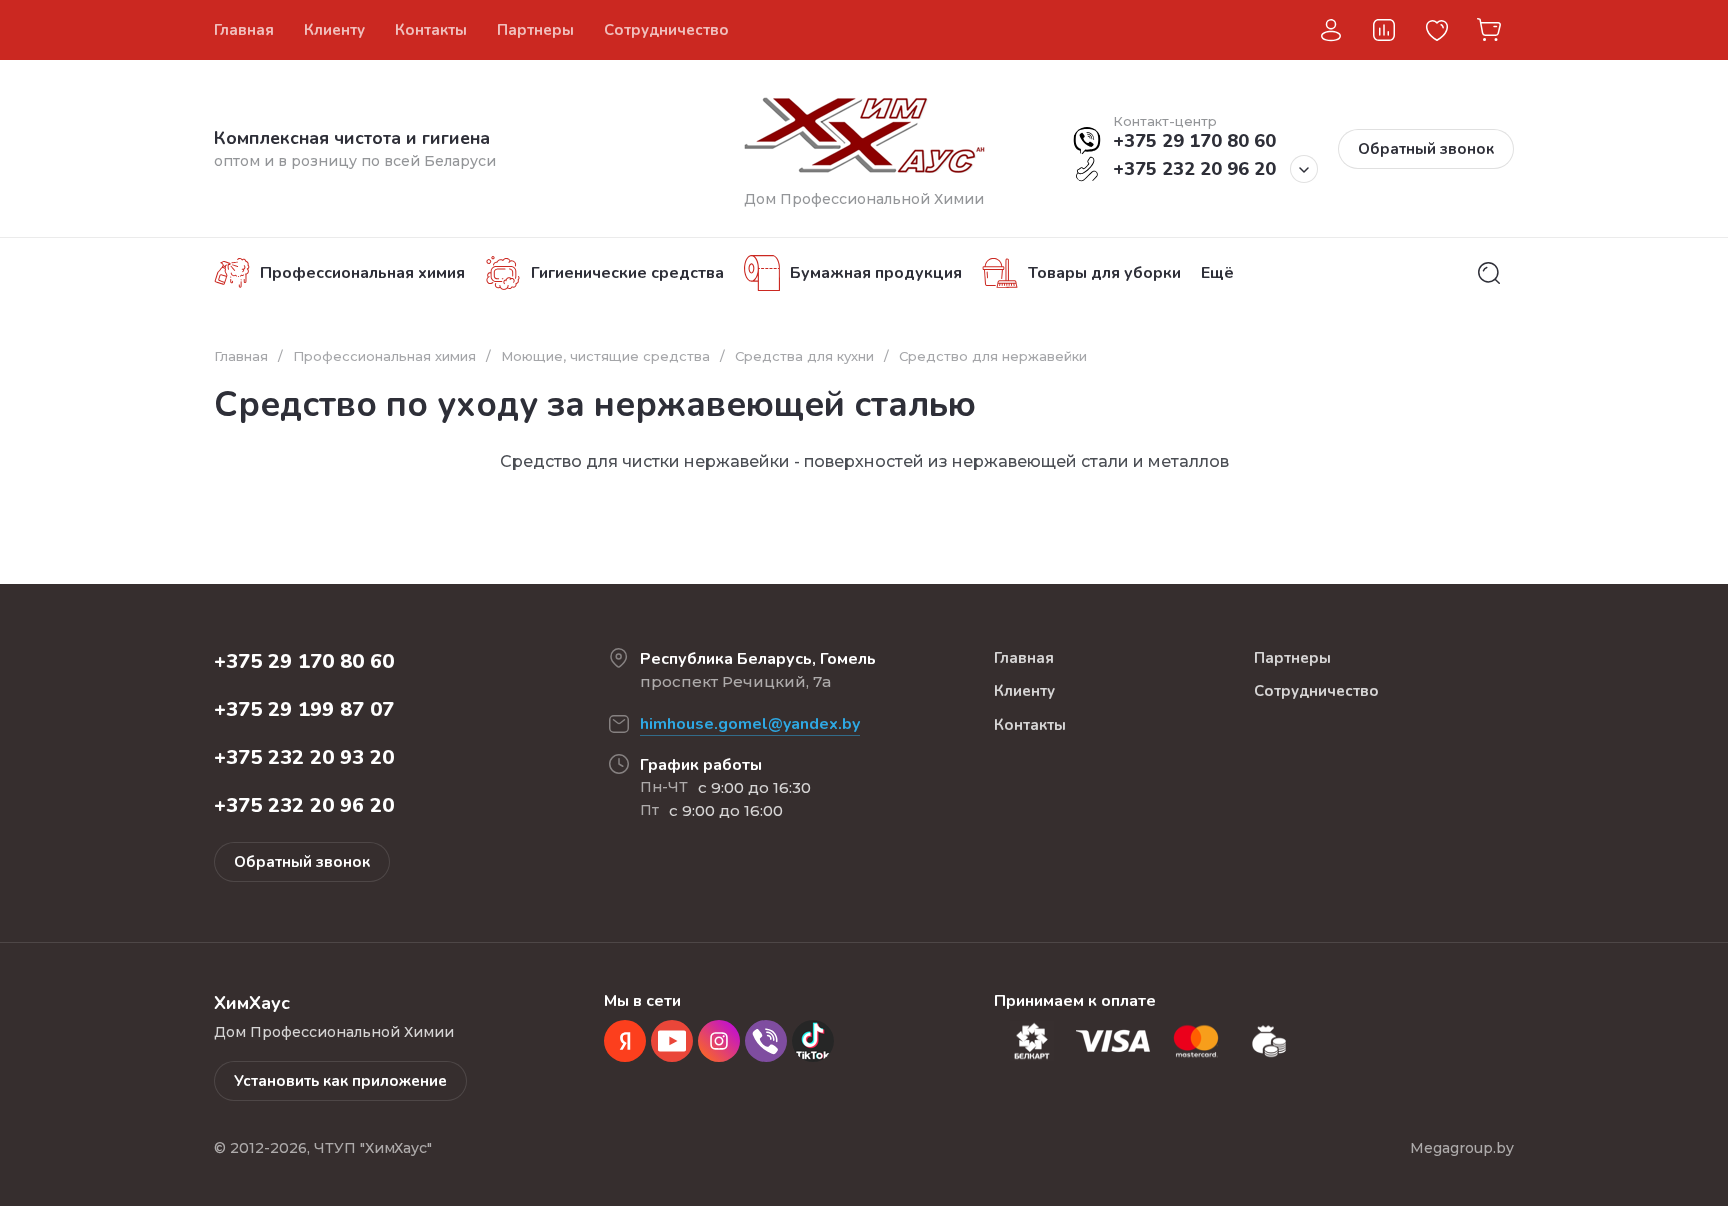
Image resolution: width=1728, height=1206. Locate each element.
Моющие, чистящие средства (605, 356)
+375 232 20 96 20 (1194, 169)
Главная (241, 356)
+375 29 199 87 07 (304, 709)
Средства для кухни (804, 356)
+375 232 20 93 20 (304, 757)
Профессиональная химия (384, 356)
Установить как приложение (340, 1081)
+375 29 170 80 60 (1194, 141)
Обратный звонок (1426, 149)
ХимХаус (1095, 30)
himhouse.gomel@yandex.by (750, 724)
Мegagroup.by (1462, 1148)
